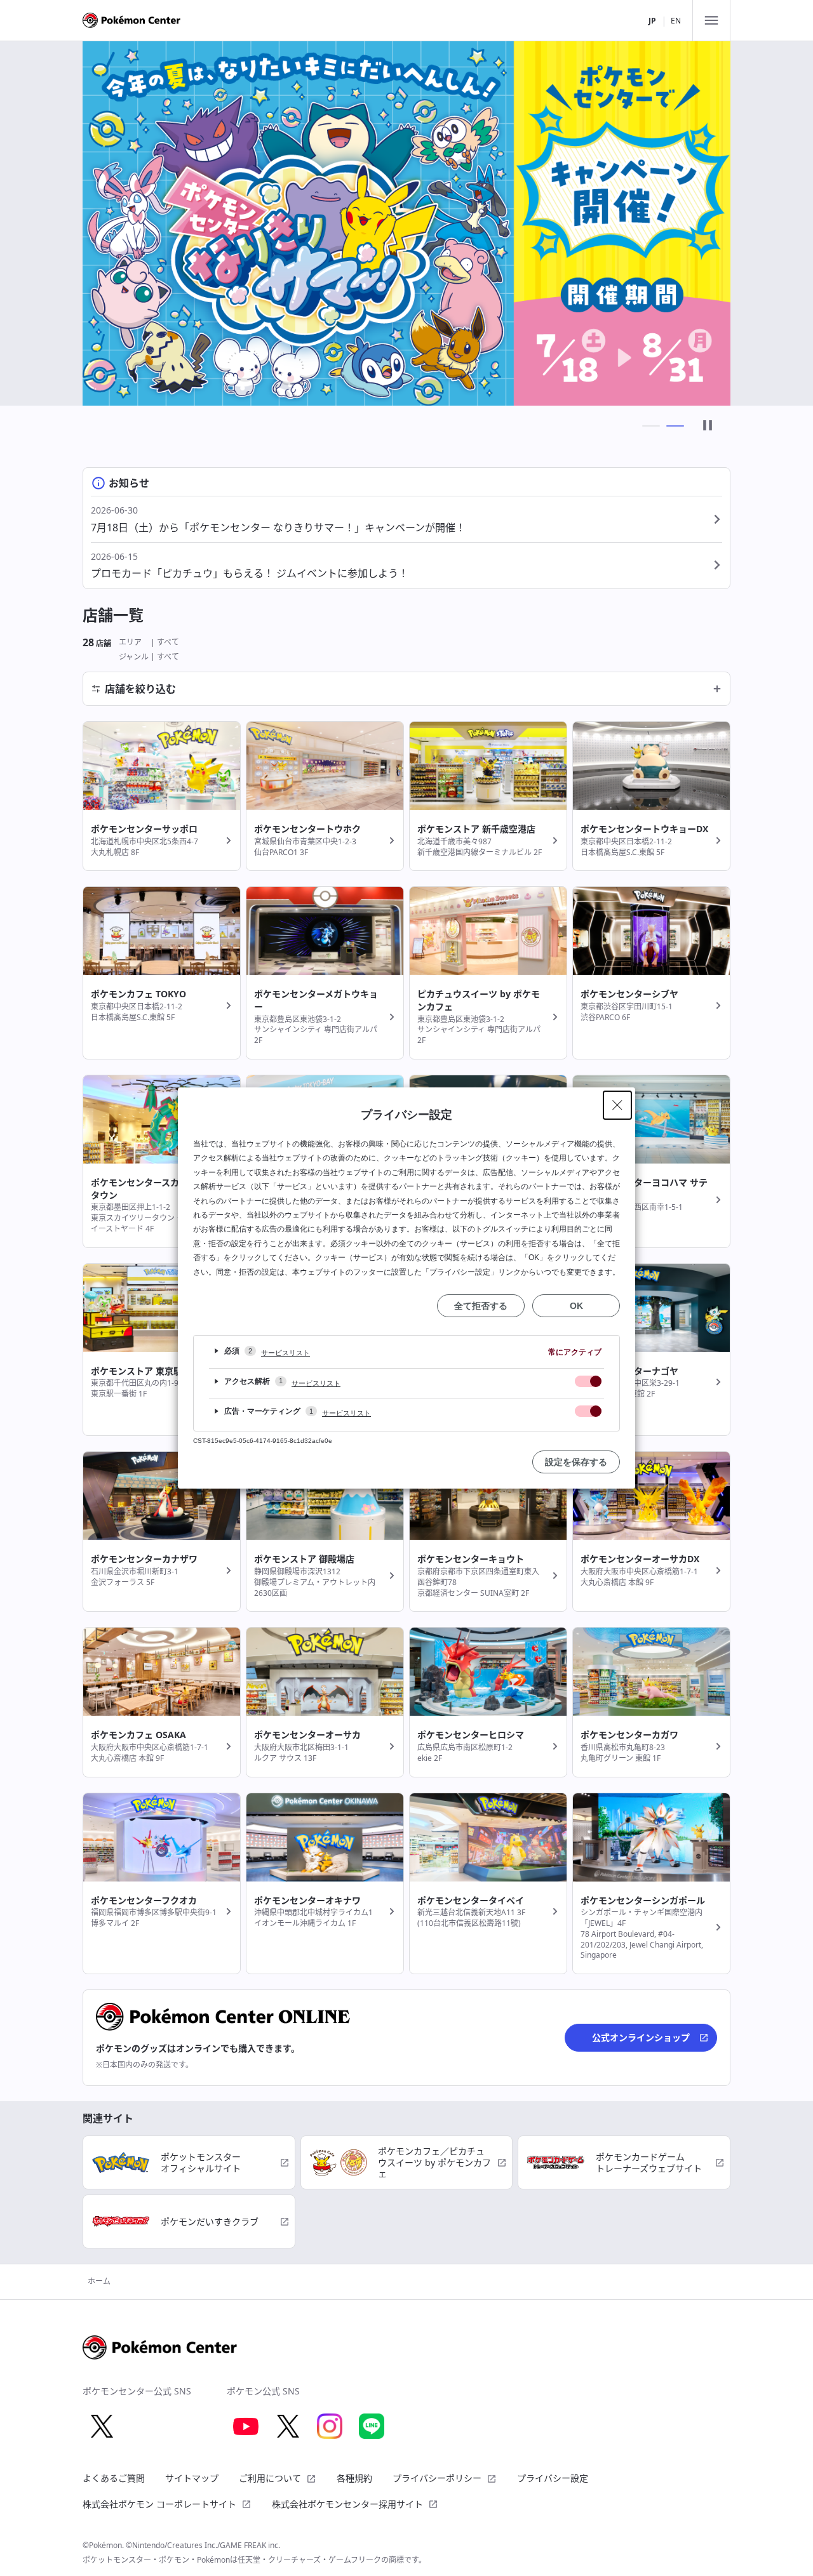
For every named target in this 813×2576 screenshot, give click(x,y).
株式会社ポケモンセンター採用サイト (347, 2504)
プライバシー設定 (553, 2478)
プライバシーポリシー (437, 2478)
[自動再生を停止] (708, 426)
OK (576, 1306)
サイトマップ (192, 2478)
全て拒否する (481, 1306)
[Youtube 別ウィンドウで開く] (246, 2426)
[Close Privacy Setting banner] (617, 1105)
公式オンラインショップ (641, 2037)
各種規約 (354, 2478)
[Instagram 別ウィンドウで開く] (330, 2426)
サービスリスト (286, 1353)
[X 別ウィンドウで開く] (102, 2426)
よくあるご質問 (114, 2478)
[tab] (651, 426)
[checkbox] (588, 1381)
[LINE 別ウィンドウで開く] (372, 2426)
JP (652, 21)
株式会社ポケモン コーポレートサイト (159, 2504)
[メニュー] (711, 20)
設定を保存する (576, 1462)
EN (676, 21)
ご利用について (270, 2478)
